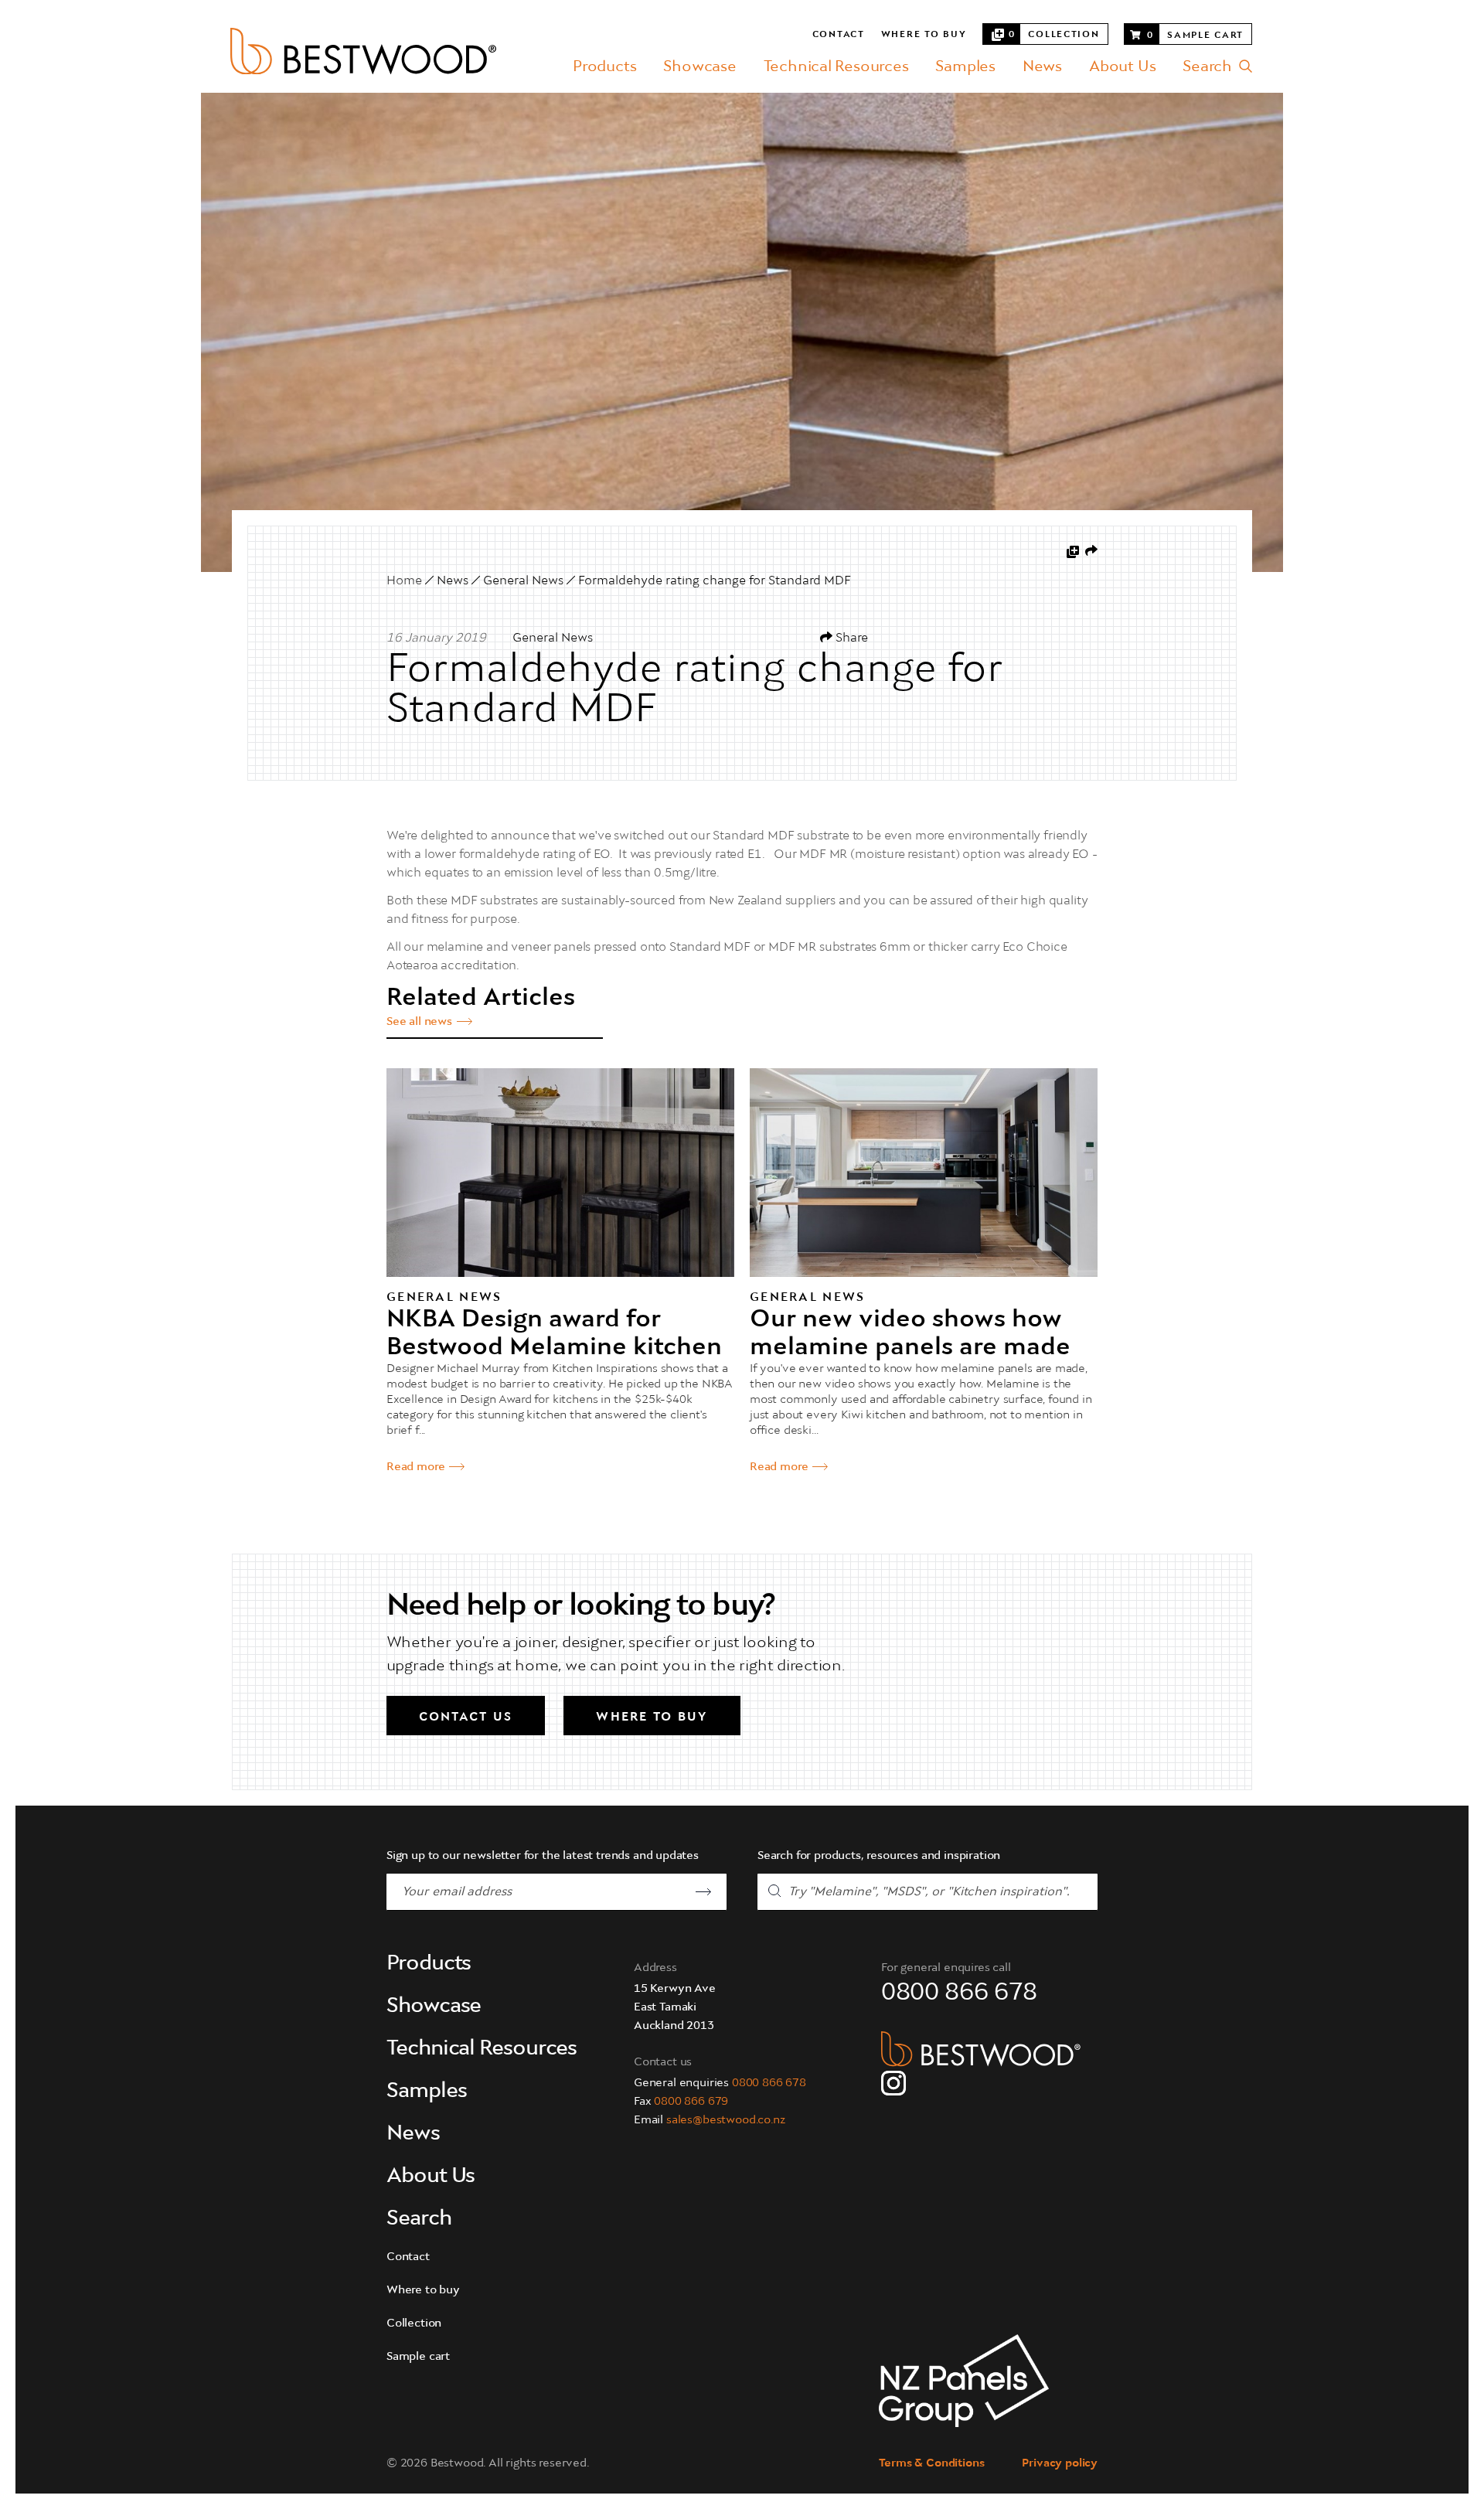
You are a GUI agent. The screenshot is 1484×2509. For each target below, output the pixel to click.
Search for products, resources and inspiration (879, 1856)
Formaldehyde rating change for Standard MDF (715, 581)
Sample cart (418, 2357)
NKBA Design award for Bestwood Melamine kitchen (554, 1334)
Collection (414, 2324)
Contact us (466, 1717)
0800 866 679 (691, 2102)
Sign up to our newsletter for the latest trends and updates (543, 1856)
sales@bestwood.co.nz (726, 2121)
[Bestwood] (363, 51)
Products (604, 67)
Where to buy (924, 35)
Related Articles (481, 999)
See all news (419, 1022)
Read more (415, 1467)
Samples (965, 67)
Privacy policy (1060, 2464)
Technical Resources (836, 67)
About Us (1122, 67)
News (1042, 67)
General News (523, 581)
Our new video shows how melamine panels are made (910, 1334)
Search (1207, 67)
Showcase (699, 67)
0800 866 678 (769, 2083)
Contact (839, 35)
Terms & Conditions (931, 2464)
